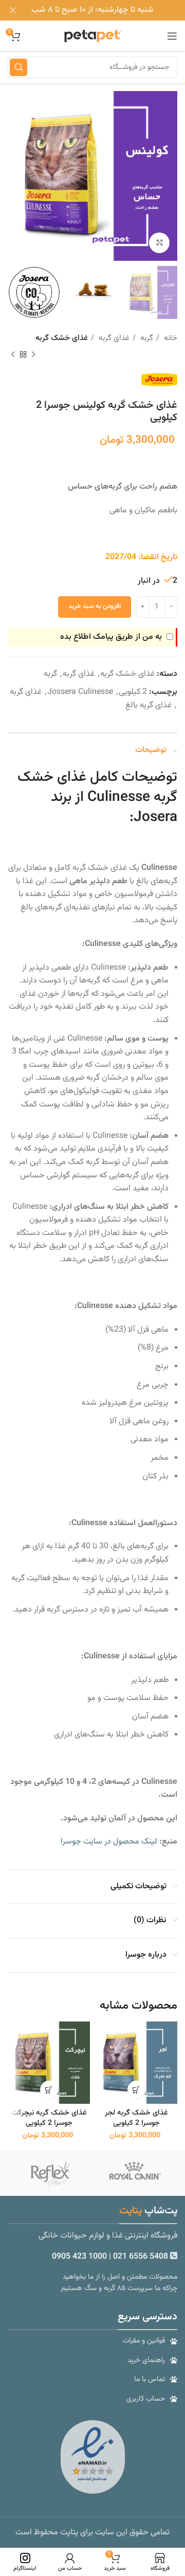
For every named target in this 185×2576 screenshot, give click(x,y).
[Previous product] (33, 355)
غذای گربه (113, 338)
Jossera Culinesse (80, 692)
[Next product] (13, 355)
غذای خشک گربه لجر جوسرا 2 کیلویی (136, 2118)
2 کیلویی (133, 692)
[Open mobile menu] (172, 36)
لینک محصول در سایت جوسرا (109, 1842)
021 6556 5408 (142, 2257)
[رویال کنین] (135, 2173)
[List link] (92, 2341)
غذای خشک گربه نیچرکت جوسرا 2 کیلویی (49, 2118)
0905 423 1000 (79, 2257)
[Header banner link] (108, 10)
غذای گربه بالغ (149, 705)
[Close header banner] (13, 10)
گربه (146, 338)
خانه (170, 338)
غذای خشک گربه (62, 338)
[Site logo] (92, 36)
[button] (136, 2090)
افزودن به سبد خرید (95, 606)
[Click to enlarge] (159, 243)
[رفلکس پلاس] (50, 2173)
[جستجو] (18, 67)
